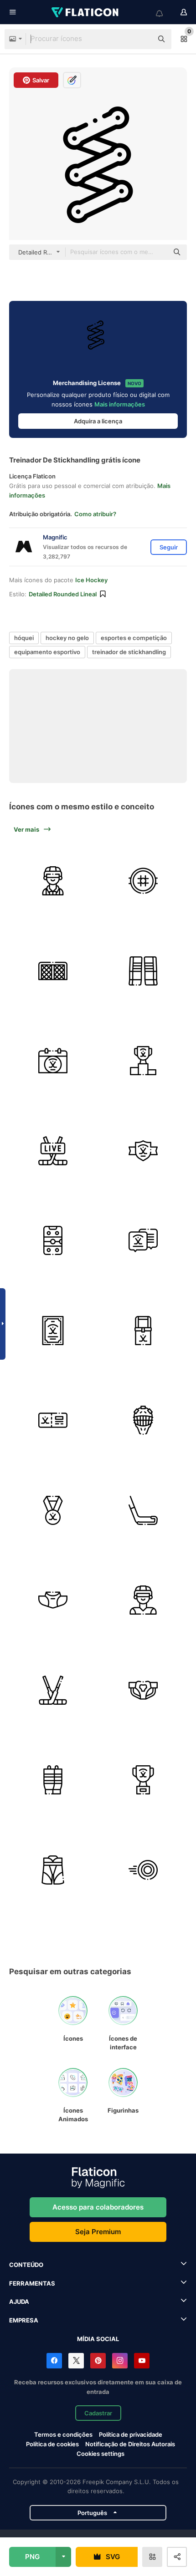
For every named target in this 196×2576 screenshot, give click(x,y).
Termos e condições (63, 2434)
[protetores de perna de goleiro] (143, 971)
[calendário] (53, 1061)
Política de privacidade (131, 2434)
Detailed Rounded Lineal (63, 594)
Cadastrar (98, 2413)
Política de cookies (52, 2444)
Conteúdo (26, 2265)
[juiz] (53, 881)
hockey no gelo (67, 638)
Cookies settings (101, 2454)
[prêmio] (143, 1780)
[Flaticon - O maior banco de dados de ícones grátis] (86, 12)
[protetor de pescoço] (53, 1600)
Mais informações (120, 404)
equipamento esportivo (47, 652)
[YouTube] (142, 2361)
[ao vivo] (53, 1151)
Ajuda (19, 2302)
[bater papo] (143, 1241)
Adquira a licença (98, 421)
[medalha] (53, 1511)
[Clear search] (141, 39)
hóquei (24, 638)
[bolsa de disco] (143, 1331)
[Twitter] (76, 2361)
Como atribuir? (95, 514)
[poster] (53, 1331)
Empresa (24, 2320)
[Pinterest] (98, 2361)
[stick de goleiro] (53, 1690)
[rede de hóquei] (53, 971)
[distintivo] (143, 1151)
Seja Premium (98, 2232)
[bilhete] (53, 1420)
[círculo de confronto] (143, 881)
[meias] (53, 1780)
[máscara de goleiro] (143, 1420)
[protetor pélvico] (143, 1690)
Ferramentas (32, 2283)
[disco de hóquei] (143, 1870)
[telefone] (53, 1241)
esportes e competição (134, 638)
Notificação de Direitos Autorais (130, 2444)
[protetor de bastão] (143, 1511)
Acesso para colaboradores (98, 2207)
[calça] (53, 1870)
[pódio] (143, 1061)
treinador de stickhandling (129, 652)
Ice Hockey (91, 580)
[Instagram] (120, 2361)
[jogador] (143, 1600)
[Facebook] (54, 2361)
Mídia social (98, 2339)
